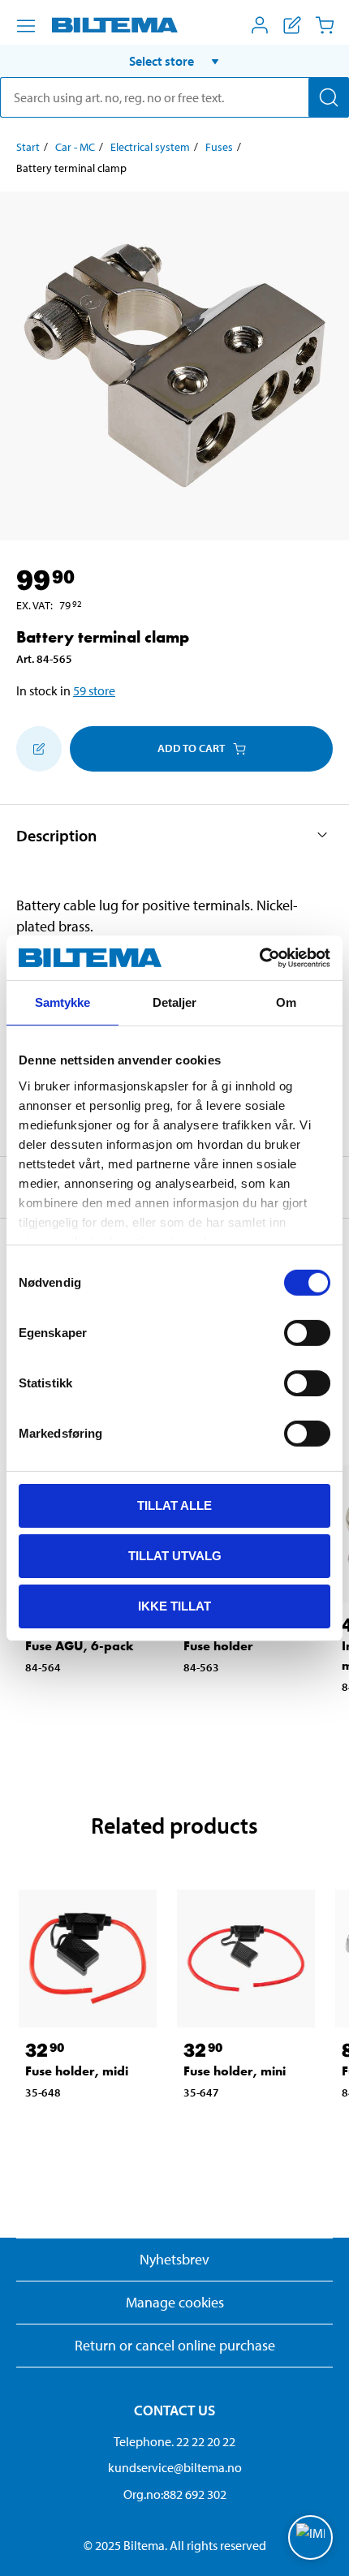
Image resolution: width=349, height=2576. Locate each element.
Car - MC (75, 147)
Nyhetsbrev (174, 2259)
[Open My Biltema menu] (260, 25)
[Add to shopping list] (39, 749)
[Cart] (325, 25)
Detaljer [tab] (175, 1002)
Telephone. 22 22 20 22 (174, 2441)
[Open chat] (310, 2537)
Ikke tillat (174, 1605)
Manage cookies (175, 2302)
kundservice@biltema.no (175, 2467)
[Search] (329, 97)
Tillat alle (174, 1505)
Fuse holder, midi (77, 2071)
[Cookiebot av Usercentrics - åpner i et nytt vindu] (259, 957)
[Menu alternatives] (26, 26)
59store (94, 690)
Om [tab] (286, 1002)
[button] (174, 61)
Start (28, 147)
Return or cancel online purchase (175, 2345)
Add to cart (191, 748)
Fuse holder (218, 1646)
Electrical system (150, 147)
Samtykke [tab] (63, 1002)
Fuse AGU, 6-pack (80, 1646)
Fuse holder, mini (235, 2071)
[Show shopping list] (292, 25)
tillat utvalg (175, 1556)
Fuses (219, 147)
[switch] (307, 1333)
